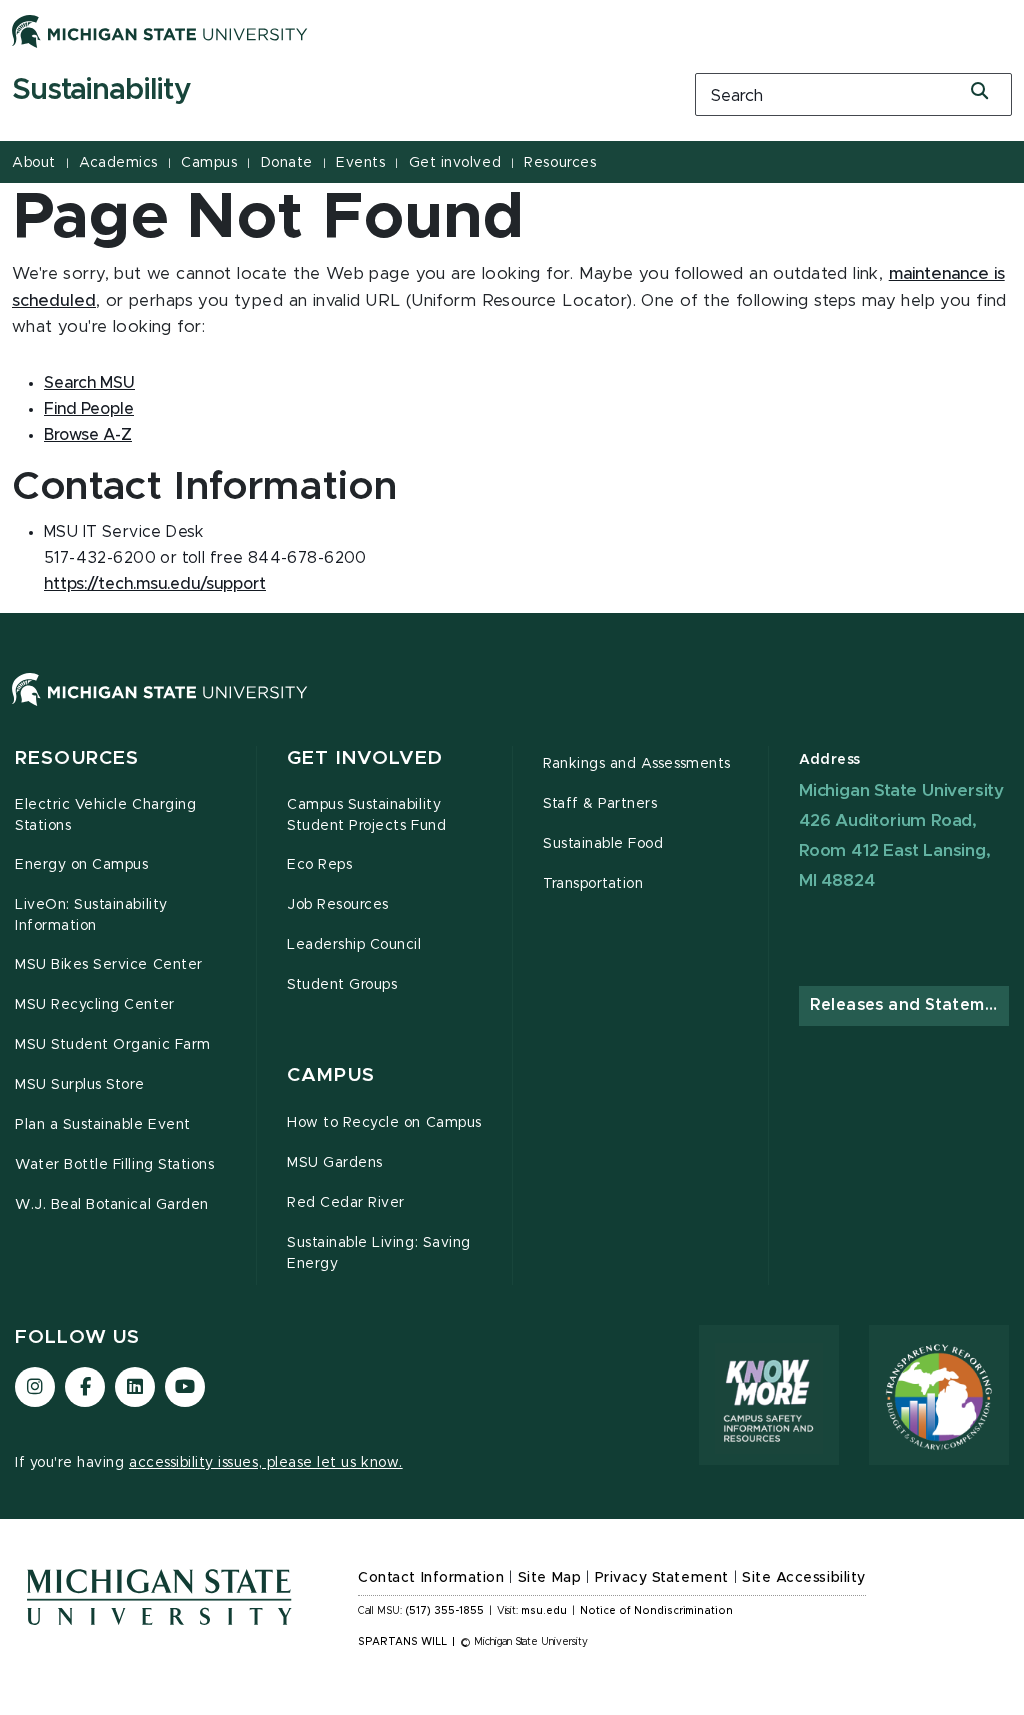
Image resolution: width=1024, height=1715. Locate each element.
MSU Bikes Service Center (109, 965)
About (34, 163)
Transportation (593, 884)
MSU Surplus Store (80, 1085)
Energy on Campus (81, 865)
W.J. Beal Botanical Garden (112, 1205)
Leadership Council (354, 945)
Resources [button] (77, 758)
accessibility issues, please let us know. (266, 1463)
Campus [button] (331, 1075)
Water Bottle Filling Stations (114, 1165)
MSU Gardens (335, 1163)
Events (360, 163)
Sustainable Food (603, 844)
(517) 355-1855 (444, 1611)
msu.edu (544, 1611)
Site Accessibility (804, 1578)
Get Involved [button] (365, 758)
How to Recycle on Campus (384, 1123)
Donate (287, 163)
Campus (209, 163)
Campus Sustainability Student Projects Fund (366, 815)
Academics (118, 163)
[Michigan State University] (160, 31)
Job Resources (338, 905)
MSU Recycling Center (95, 1005)
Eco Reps (319, 865)
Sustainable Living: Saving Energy (379, 1253)
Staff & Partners (600, 804)
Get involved (455, 163)
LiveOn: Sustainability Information (91, 915)
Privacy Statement (662, 1578)
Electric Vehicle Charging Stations (105, 815)
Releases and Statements (909, 1005)
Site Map (549, 1578)
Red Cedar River (346, 1203)
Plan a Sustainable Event (103, 1125)
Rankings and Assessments (637, 764)
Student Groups (342, 985)
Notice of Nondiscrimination (656, 1611)
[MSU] (512, 709)
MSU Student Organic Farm (113, 1045)
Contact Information (431, 1578)
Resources (560, 163)
